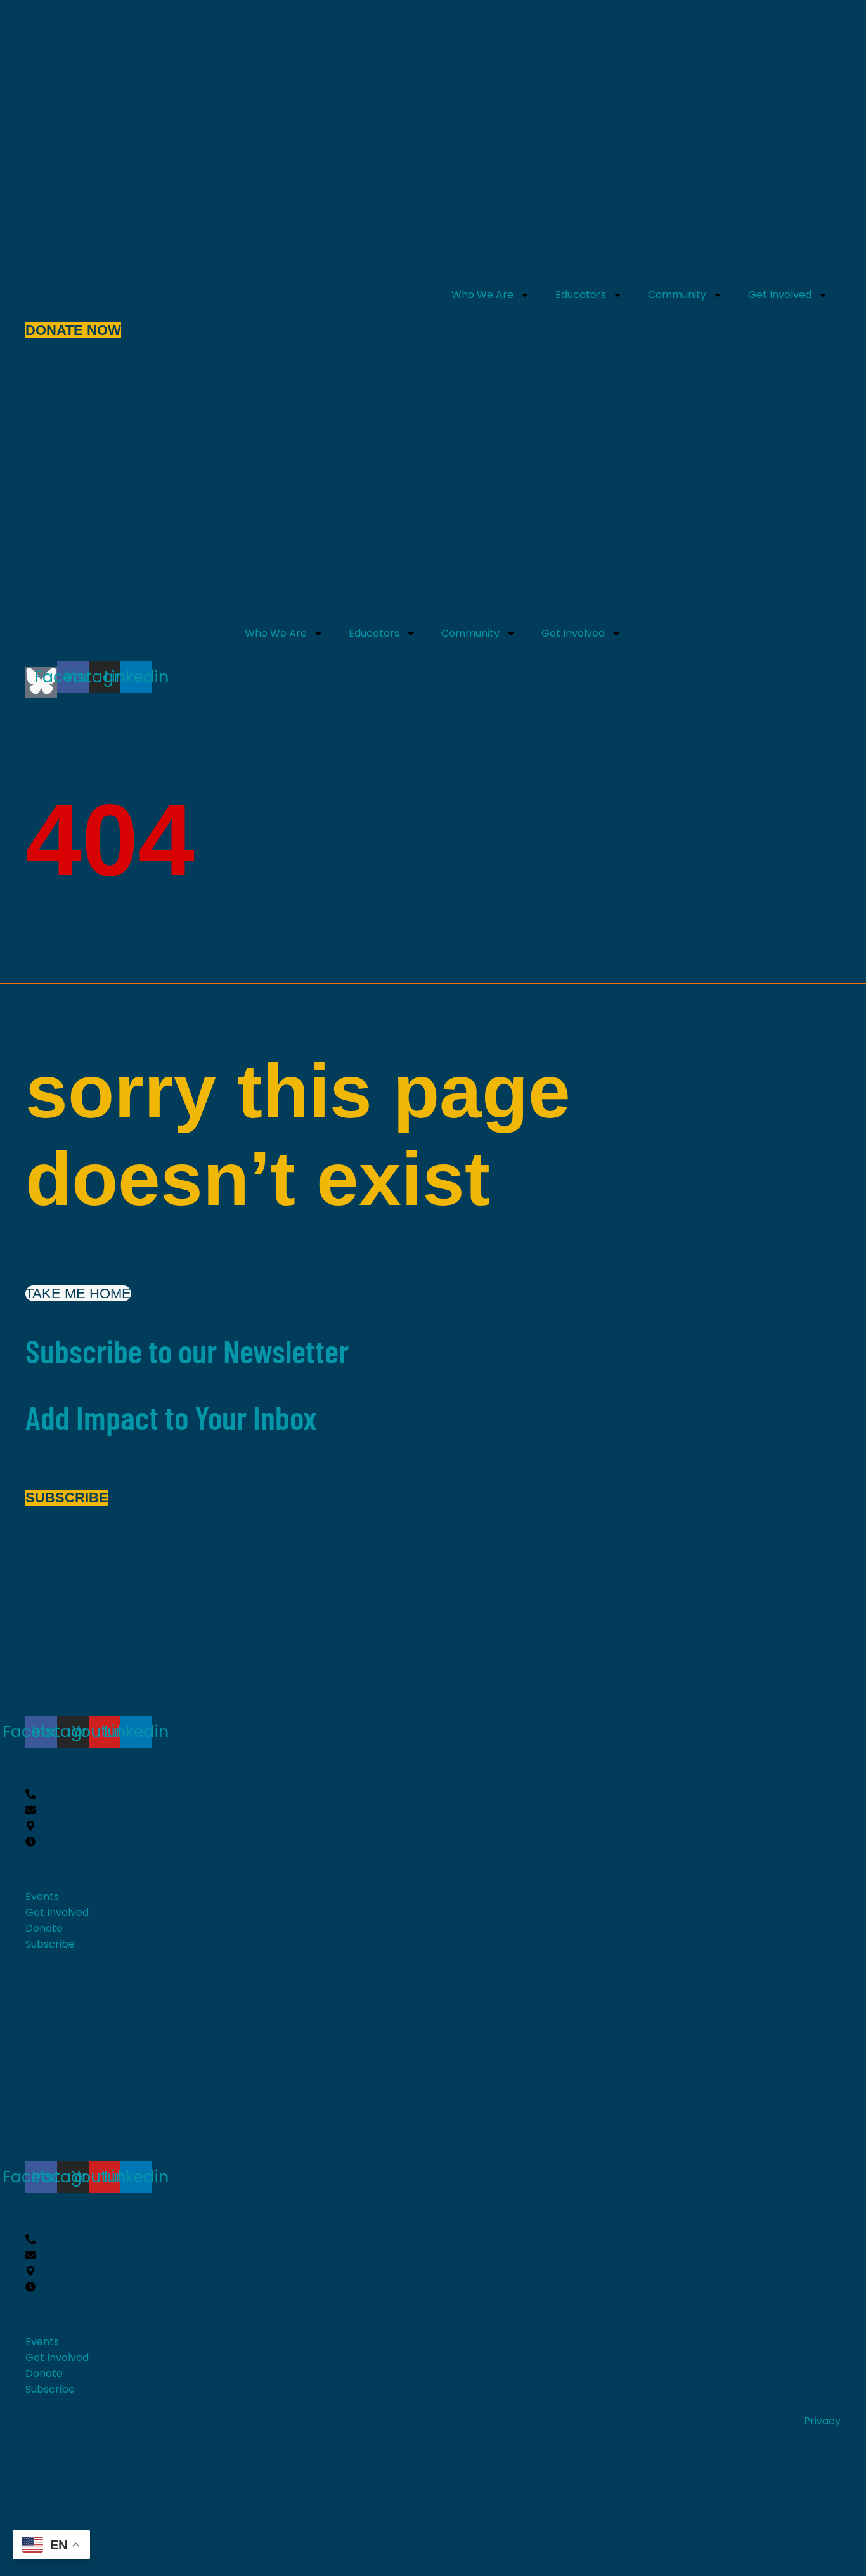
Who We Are (482, 295)
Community (677, 295)
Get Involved (780, 295)
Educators (581, 295)
